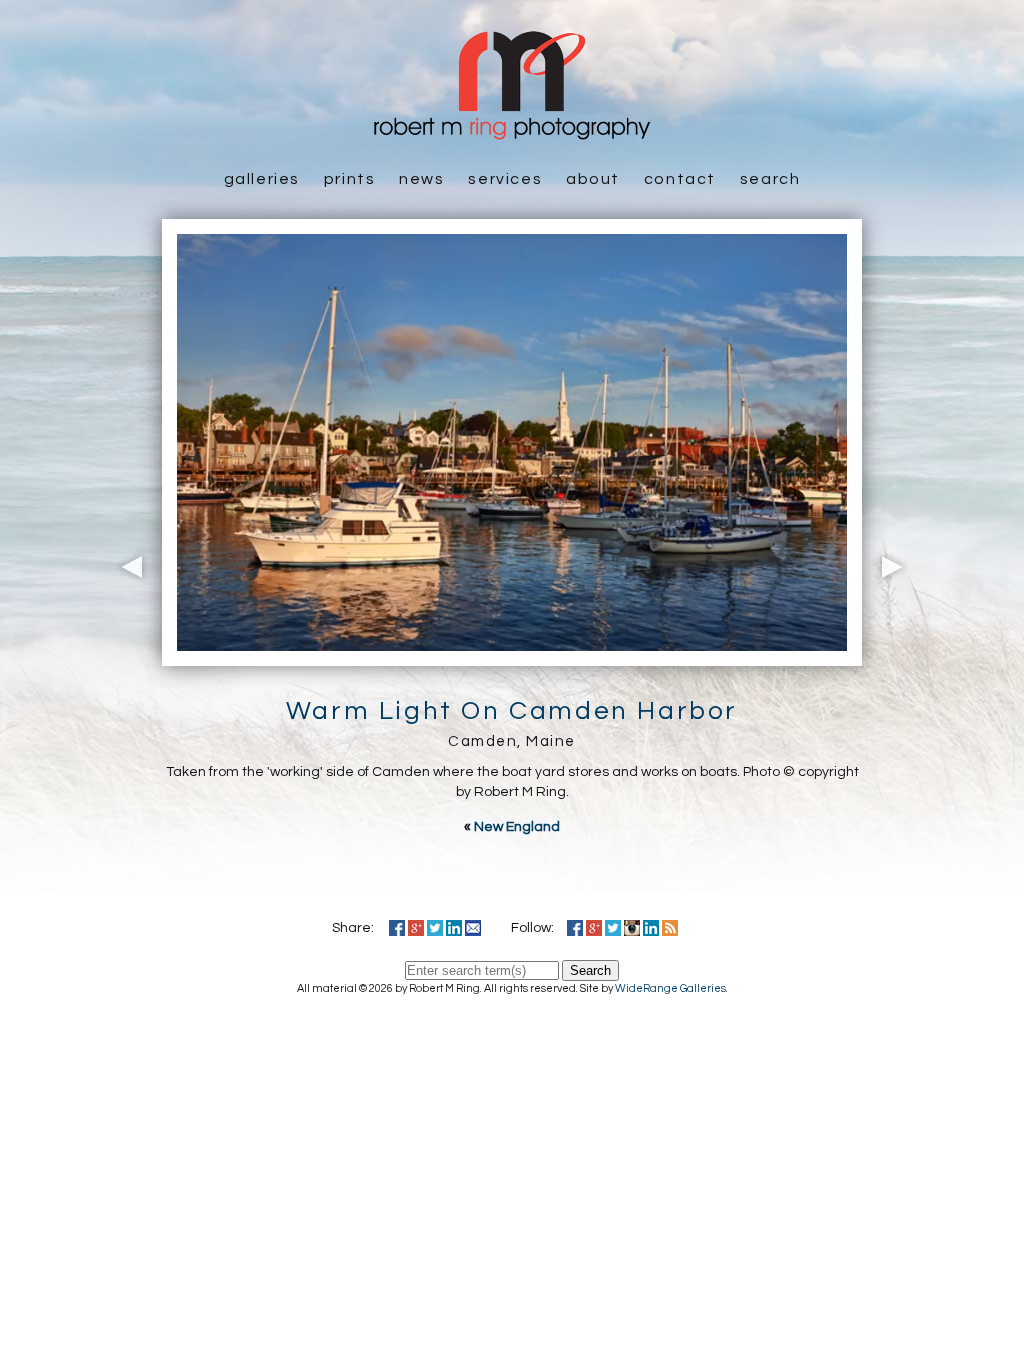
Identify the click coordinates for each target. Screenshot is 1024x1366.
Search (770, 179)
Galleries (262, 179)
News (421, 179)
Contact (680, 179)
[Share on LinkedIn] (454, 928)
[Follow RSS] (670, 928)
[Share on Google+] (416, 928)
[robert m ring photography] (512, 130)
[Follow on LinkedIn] (651, 928)
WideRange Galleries (670, 988)
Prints (350, 179)
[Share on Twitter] (435, 928)
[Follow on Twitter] (613, 928)
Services (505, 179)
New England (517, 827)
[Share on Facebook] (397, 928)
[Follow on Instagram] (632, 928)
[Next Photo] (897, 655)
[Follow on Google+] (594, 928)
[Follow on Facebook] (575, 928)
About (593, 179)
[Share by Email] (473, 928)
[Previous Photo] (127, 655)
